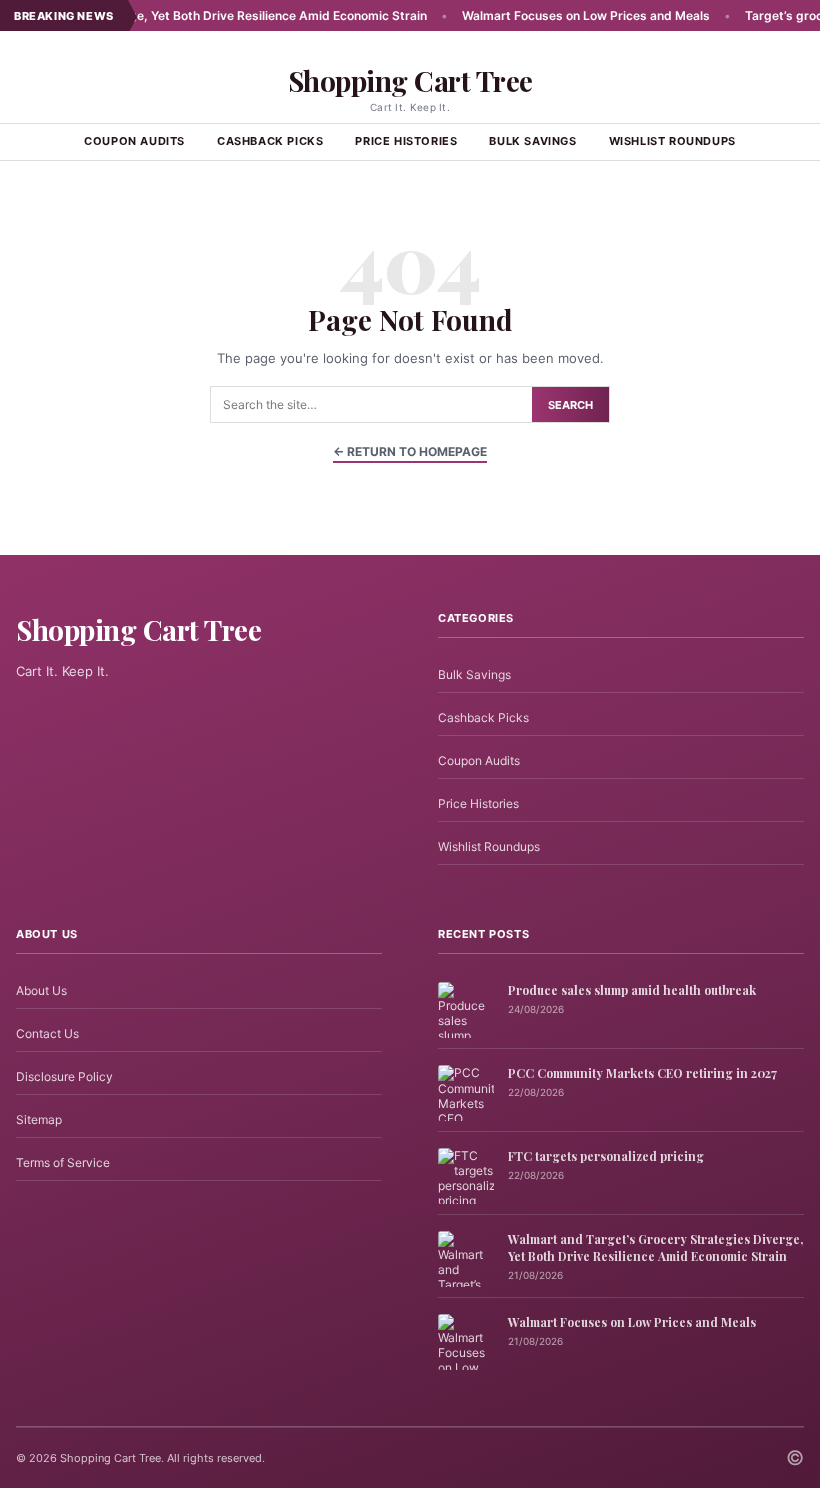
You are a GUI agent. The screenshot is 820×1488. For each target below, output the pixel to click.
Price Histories (406, 141)
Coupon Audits (134, 141)
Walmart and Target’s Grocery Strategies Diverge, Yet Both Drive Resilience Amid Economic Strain (655, 1247)
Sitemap (39, 1119)
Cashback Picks (270, 141)
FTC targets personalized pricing (606, 1156)
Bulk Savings (532, 141)
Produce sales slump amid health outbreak (632, 990)
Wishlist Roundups (672, 141)
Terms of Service (63, 1162)
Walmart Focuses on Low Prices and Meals (553, 15)
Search (570, 405)
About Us (41, 990)
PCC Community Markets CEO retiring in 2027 (642, 1073)
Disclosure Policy (64, 1076)
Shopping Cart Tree (410, 80)
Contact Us (47, 1033)
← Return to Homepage (410, 451)
